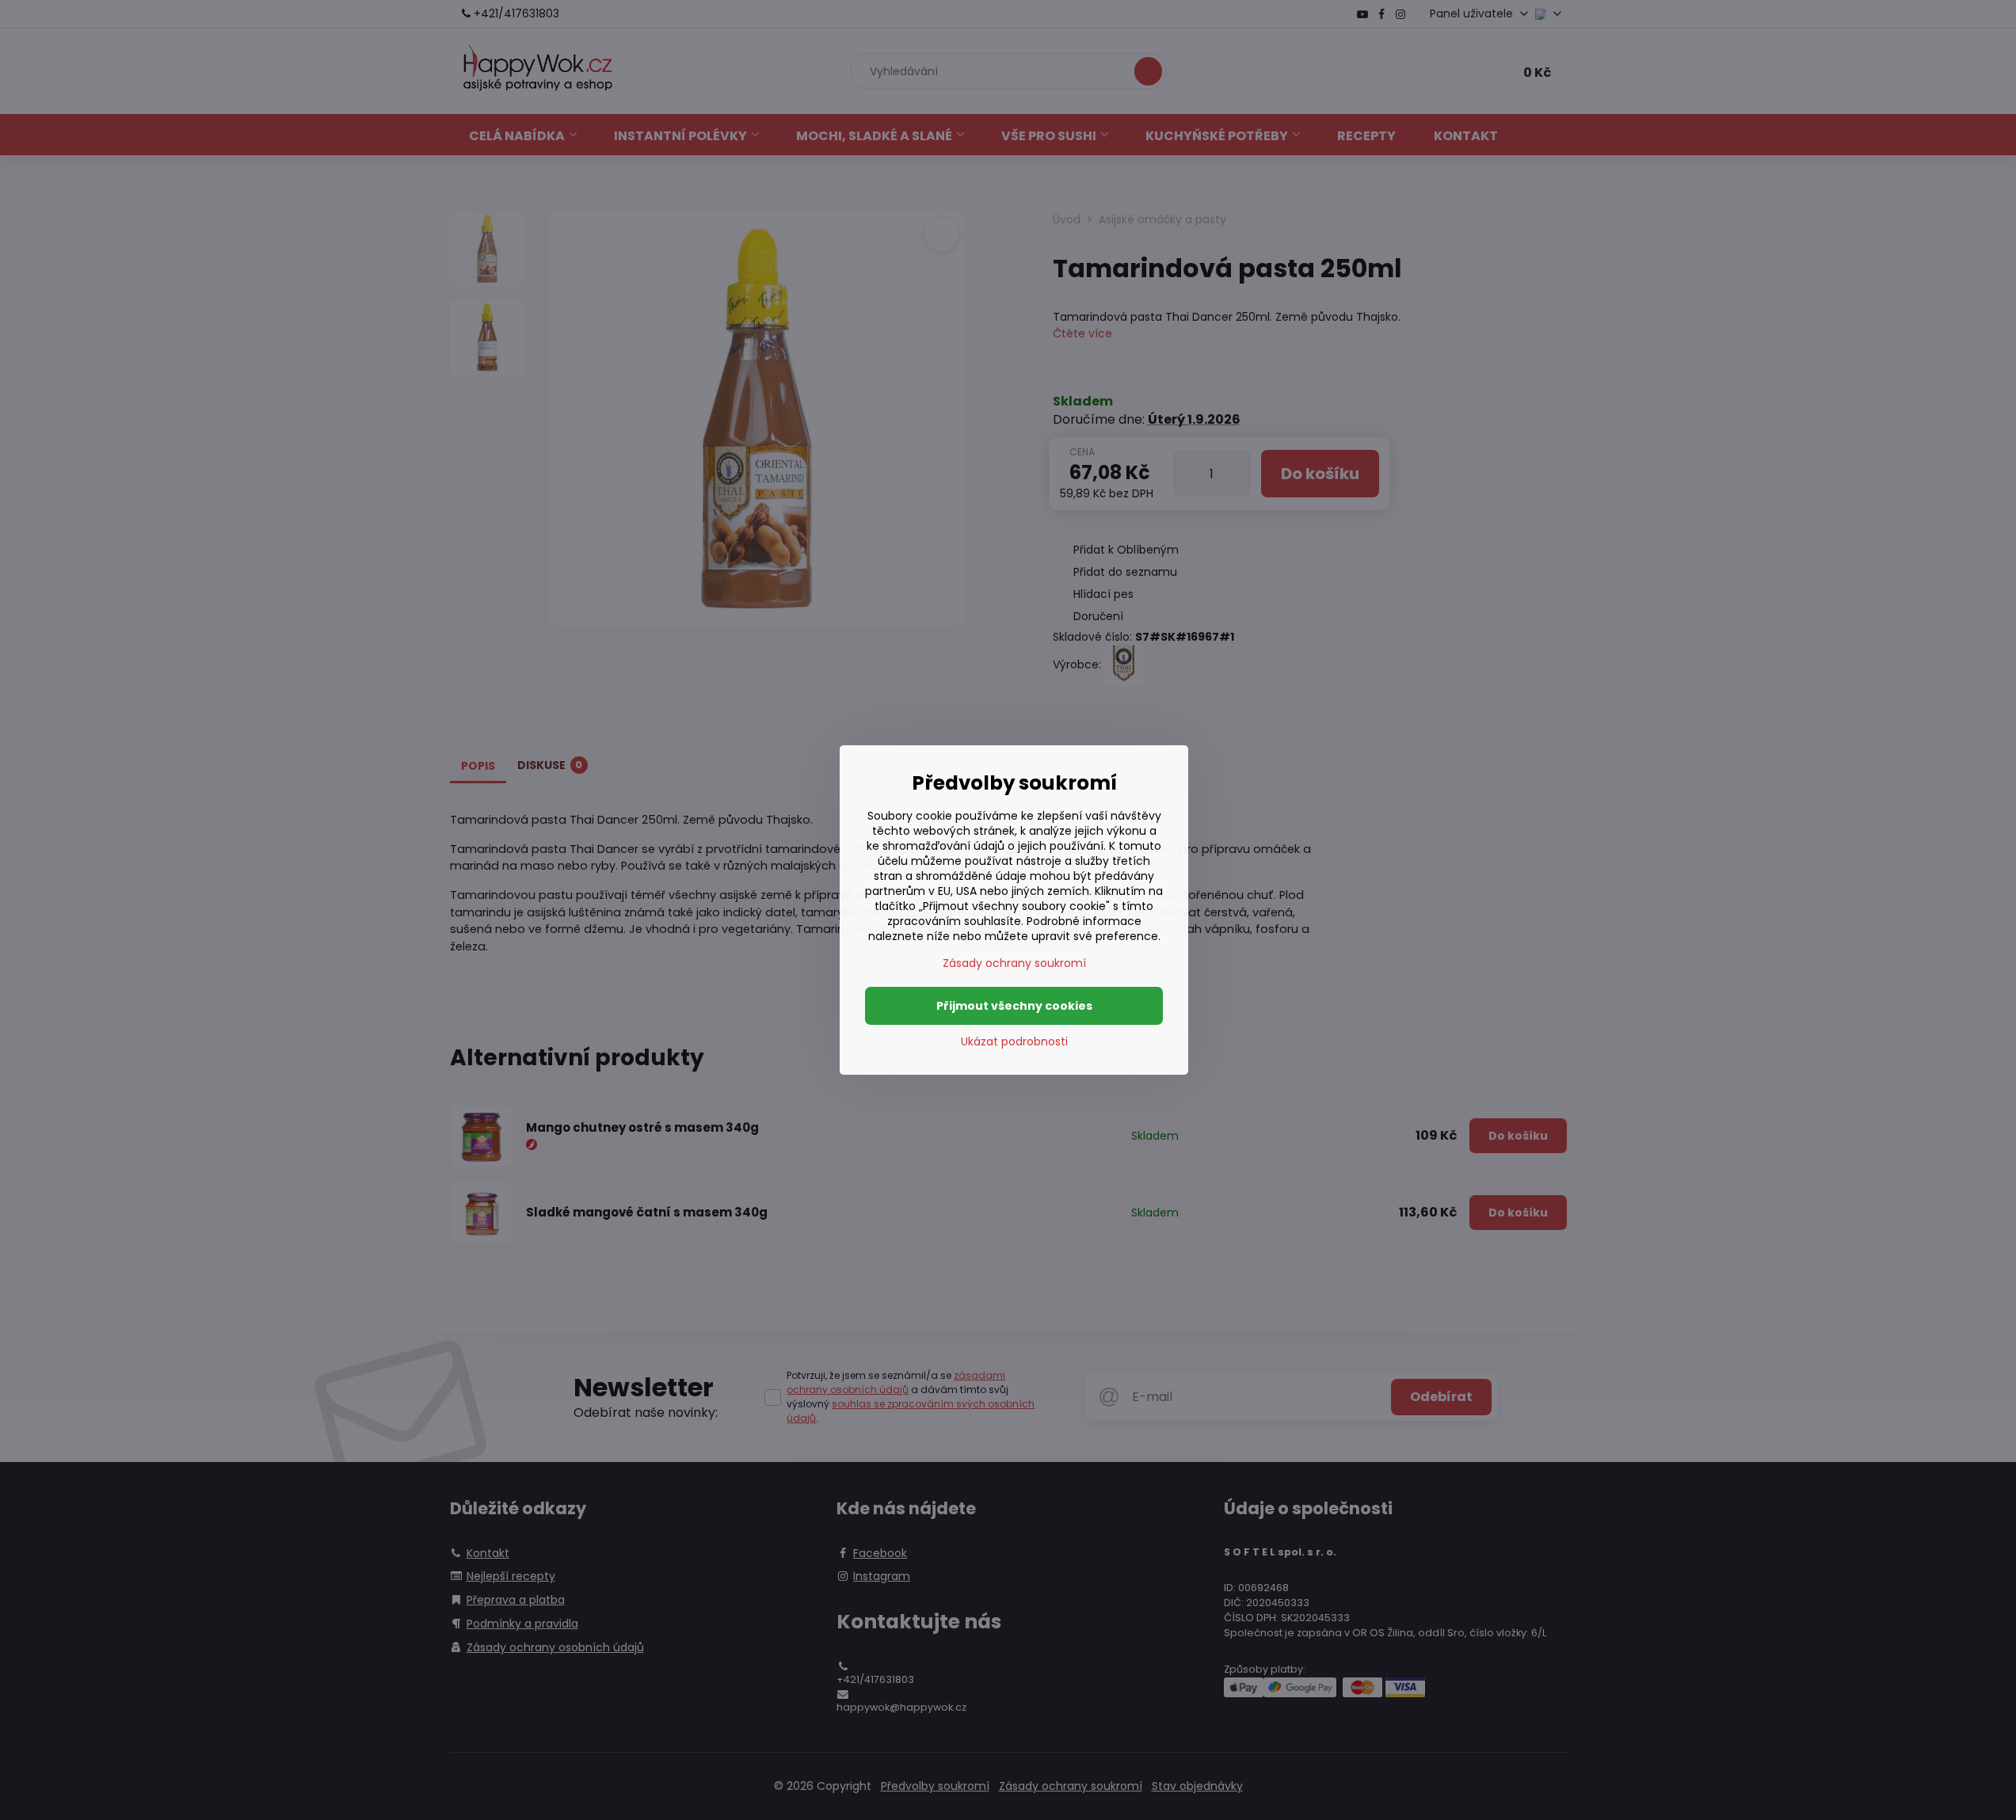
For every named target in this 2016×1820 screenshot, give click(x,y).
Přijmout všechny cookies (1014, 1006)
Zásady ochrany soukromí (1014, 963)
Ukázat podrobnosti (1014, 1042)
